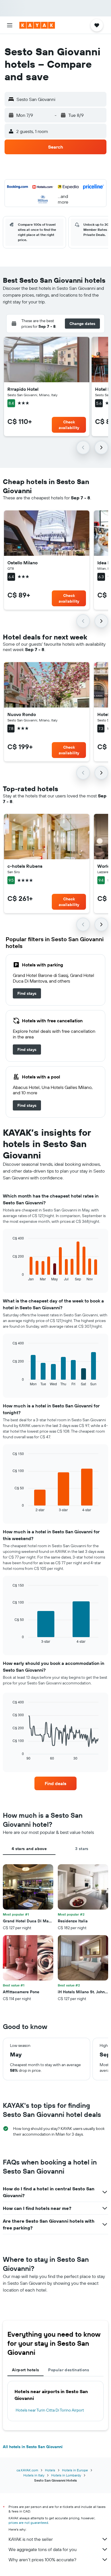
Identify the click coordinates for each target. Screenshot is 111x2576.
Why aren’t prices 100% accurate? (42, 2560)
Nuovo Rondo (22, 714)
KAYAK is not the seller (31, 2539)
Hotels (50, 2470)
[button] (10, 25)
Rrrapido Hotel (23, 389)
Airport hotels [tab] (25, 2370)
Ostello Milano (22, 563)
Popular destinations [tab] (69, 2370)
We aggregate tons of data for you (43, 2549)
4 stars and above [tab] (29, 1849)
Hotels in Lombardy (66, 2475)
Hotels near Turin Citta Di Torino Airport (50, 2410)
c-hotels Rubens (25, 866)
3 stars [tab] (82, 1849)
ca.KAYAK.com (27, 2470)
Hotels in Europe (75, 2470)
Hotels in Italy (34, 2475)
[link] (27, 993)
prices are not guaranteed (28, 2523)
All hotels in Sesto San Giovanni (33, 2447)
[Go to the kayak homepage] (37, 25)
